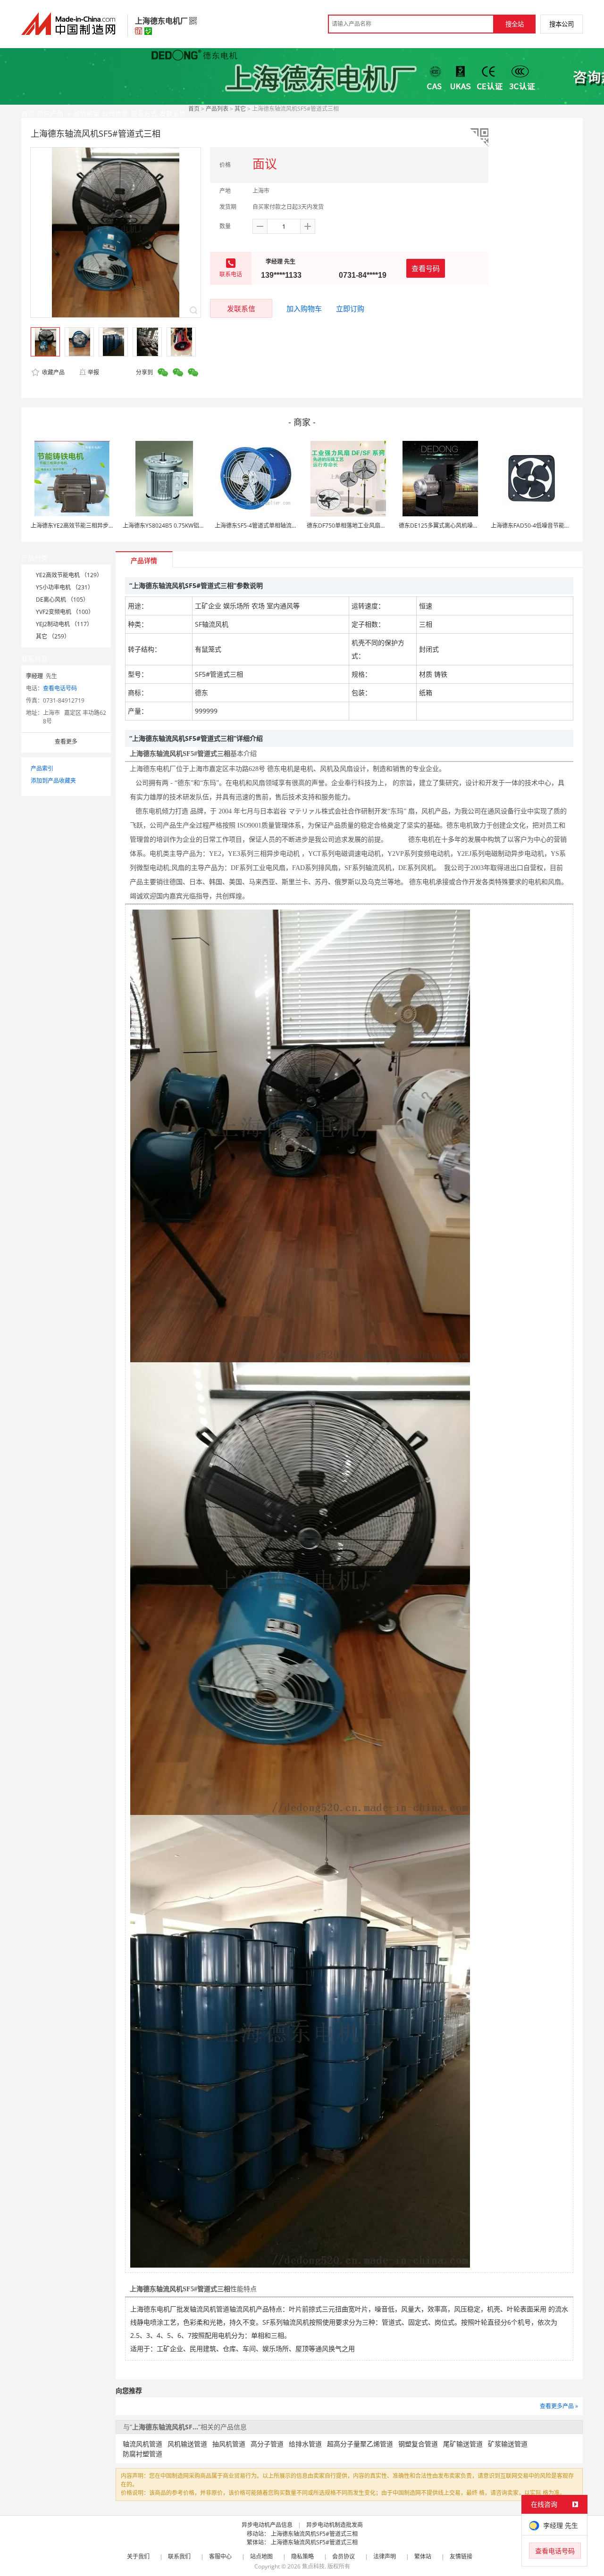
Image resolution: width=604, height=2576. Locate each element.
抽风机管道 (229, 2444)
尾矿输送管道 (463, 2444)
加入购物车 (304, 308)
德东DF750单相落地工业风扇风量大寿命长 (361, 526)
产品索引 (42, 768)
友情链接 (461, 2556)
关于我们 (138, 2556)
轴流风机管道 (143, 2444)
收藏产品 (53, 372)
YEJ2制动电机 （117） (64, 624)
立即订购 (350, 308)
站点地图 (261, 2556)
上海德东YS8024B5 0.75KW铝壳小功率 (172, 526)
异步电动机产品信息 (267, 2525)
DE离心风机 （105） (62, 600)
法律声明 (385, 2556)
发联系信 (241, 308)
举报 (93, 372)
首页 (194, 109)
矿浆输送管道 (508, 2444)
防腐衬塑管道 (143, 2454)
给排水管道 (305, 2444)
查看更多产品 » (559, 2406)
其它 (240, 109)
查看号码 (426, 268)
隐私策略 (302, 2556)
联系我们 (179, 2556)
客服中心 (220, 2556)
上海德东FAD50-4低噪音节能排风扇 (536, 526)
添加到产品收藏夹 (53, 781)
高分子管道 (267, 2444)
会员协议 (344, 2556)
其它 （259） (53, 636)
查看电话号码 (60, 688)
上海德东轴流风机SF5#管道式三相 (314, 2534)
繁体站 (423, 2556)
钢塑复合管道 (418, 2444)
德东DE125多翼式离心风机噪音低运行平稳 (453, 526)
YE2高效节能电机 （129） (69, 575)
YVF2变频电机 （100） (65, 612)
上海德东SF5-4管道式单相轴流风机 (259, 526)
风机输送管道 (187, 2444)
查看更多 (66, 741)
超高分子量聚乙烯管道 (360, 2444)
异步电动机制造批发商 (335, 2525)
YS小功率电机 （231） (65, 587)
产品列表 (217, 109)
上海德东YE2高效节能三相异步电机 (75, 526)
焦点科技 (313, 2566)
